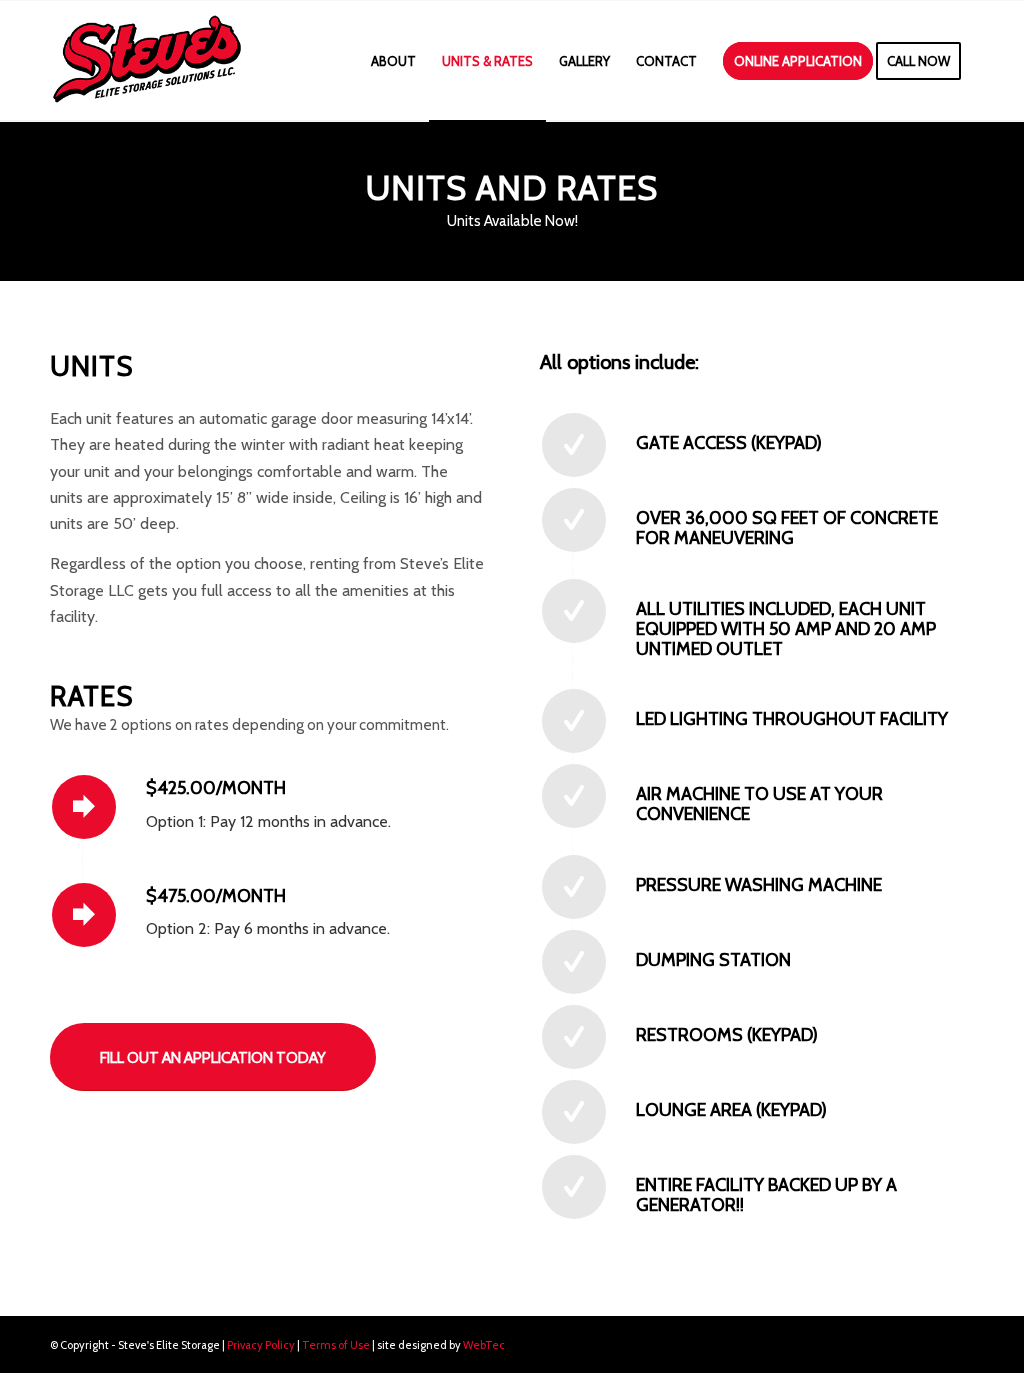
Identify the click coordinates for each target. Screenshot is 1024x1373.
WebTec (484, 1345)
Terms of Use (336, 1345)
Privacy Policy (261, 1345)
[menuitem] (393, 61)
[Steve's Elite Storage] (147, 61)
